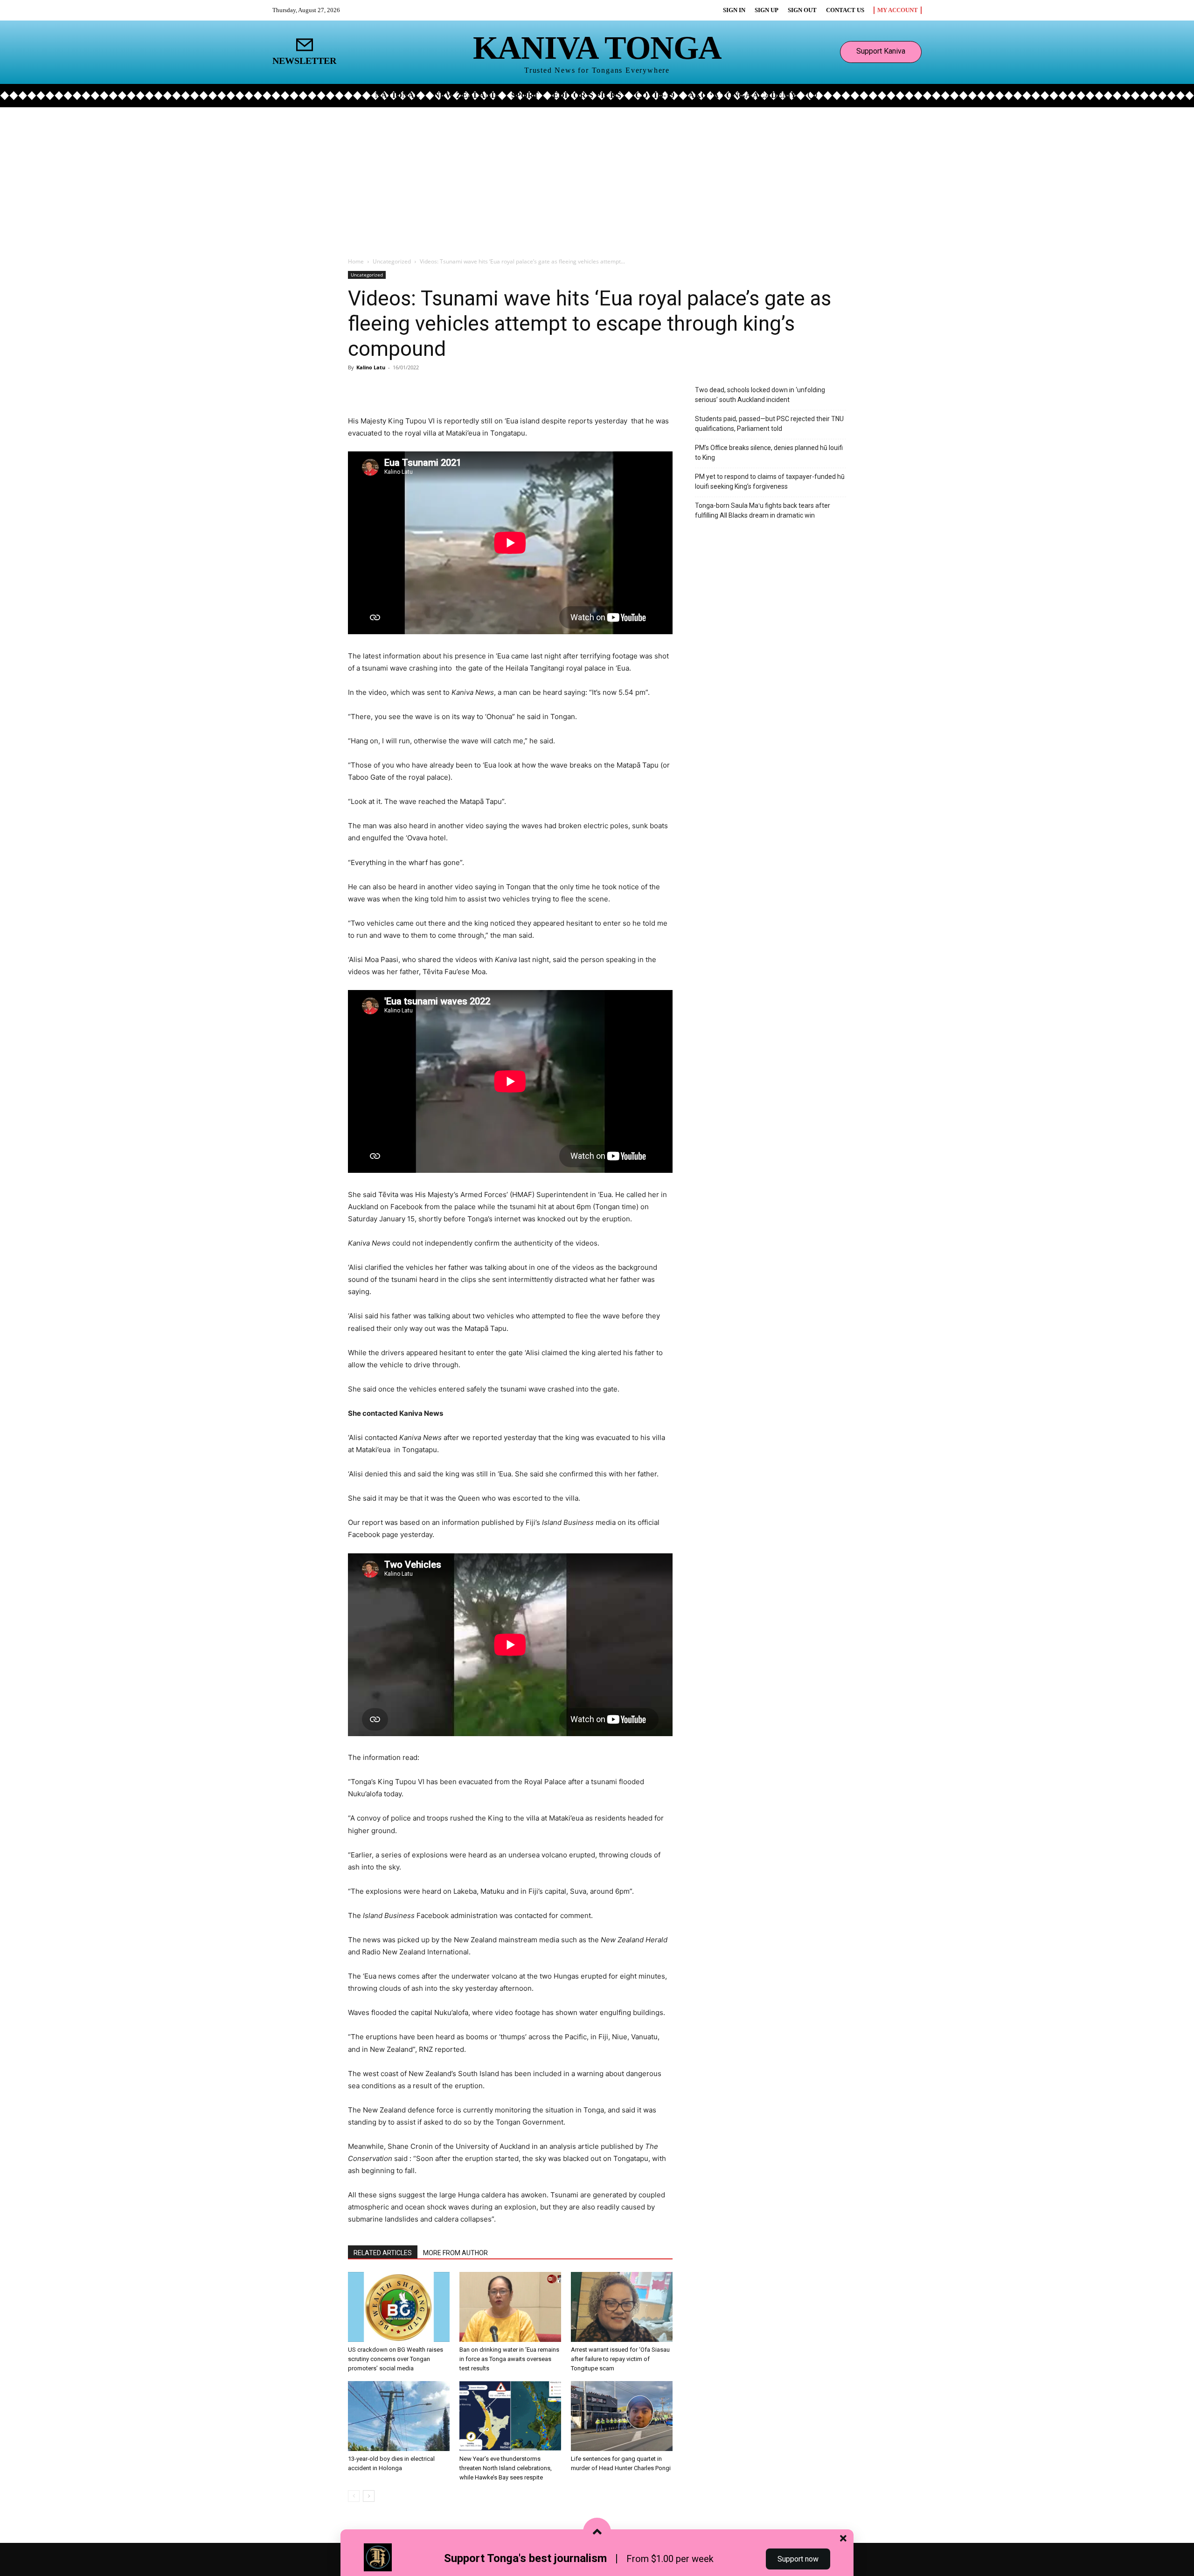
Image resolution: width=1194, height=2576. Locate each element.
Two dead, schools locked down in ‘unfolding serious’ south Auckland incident (760, 395)
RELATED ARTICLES (383, 2253)
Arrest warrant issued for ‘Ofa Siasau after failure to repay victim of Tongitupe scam (620, 2359)
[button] (812, 95)
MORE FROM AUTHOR (455, 2253)
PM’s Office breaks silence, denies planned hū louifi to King (769, 453)
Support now (798, 2559)
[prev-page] (354, 2496)
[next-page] (369, 2496)
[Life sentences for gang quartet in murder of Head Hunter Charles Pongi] (622, 2416)
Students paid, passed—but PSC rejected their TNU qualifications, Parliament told (769, 424)
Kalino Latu (371, 367)
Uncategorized (392, 261)
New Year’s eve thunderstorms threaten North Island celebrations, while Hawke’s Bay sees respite (506, 2468)
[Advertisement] (597, 177)
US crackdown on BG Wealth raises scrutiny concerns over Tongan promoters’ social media (396, 2359)
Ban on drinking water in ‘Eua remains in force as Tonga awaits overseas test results (509, 2359)
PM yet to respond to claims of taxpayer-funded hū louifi (770, 481)
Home (356, 261)
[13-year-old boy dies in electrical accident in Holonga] (399, 2416)
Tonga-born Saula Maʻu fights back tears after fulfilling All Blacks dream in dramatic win (763, 510)
